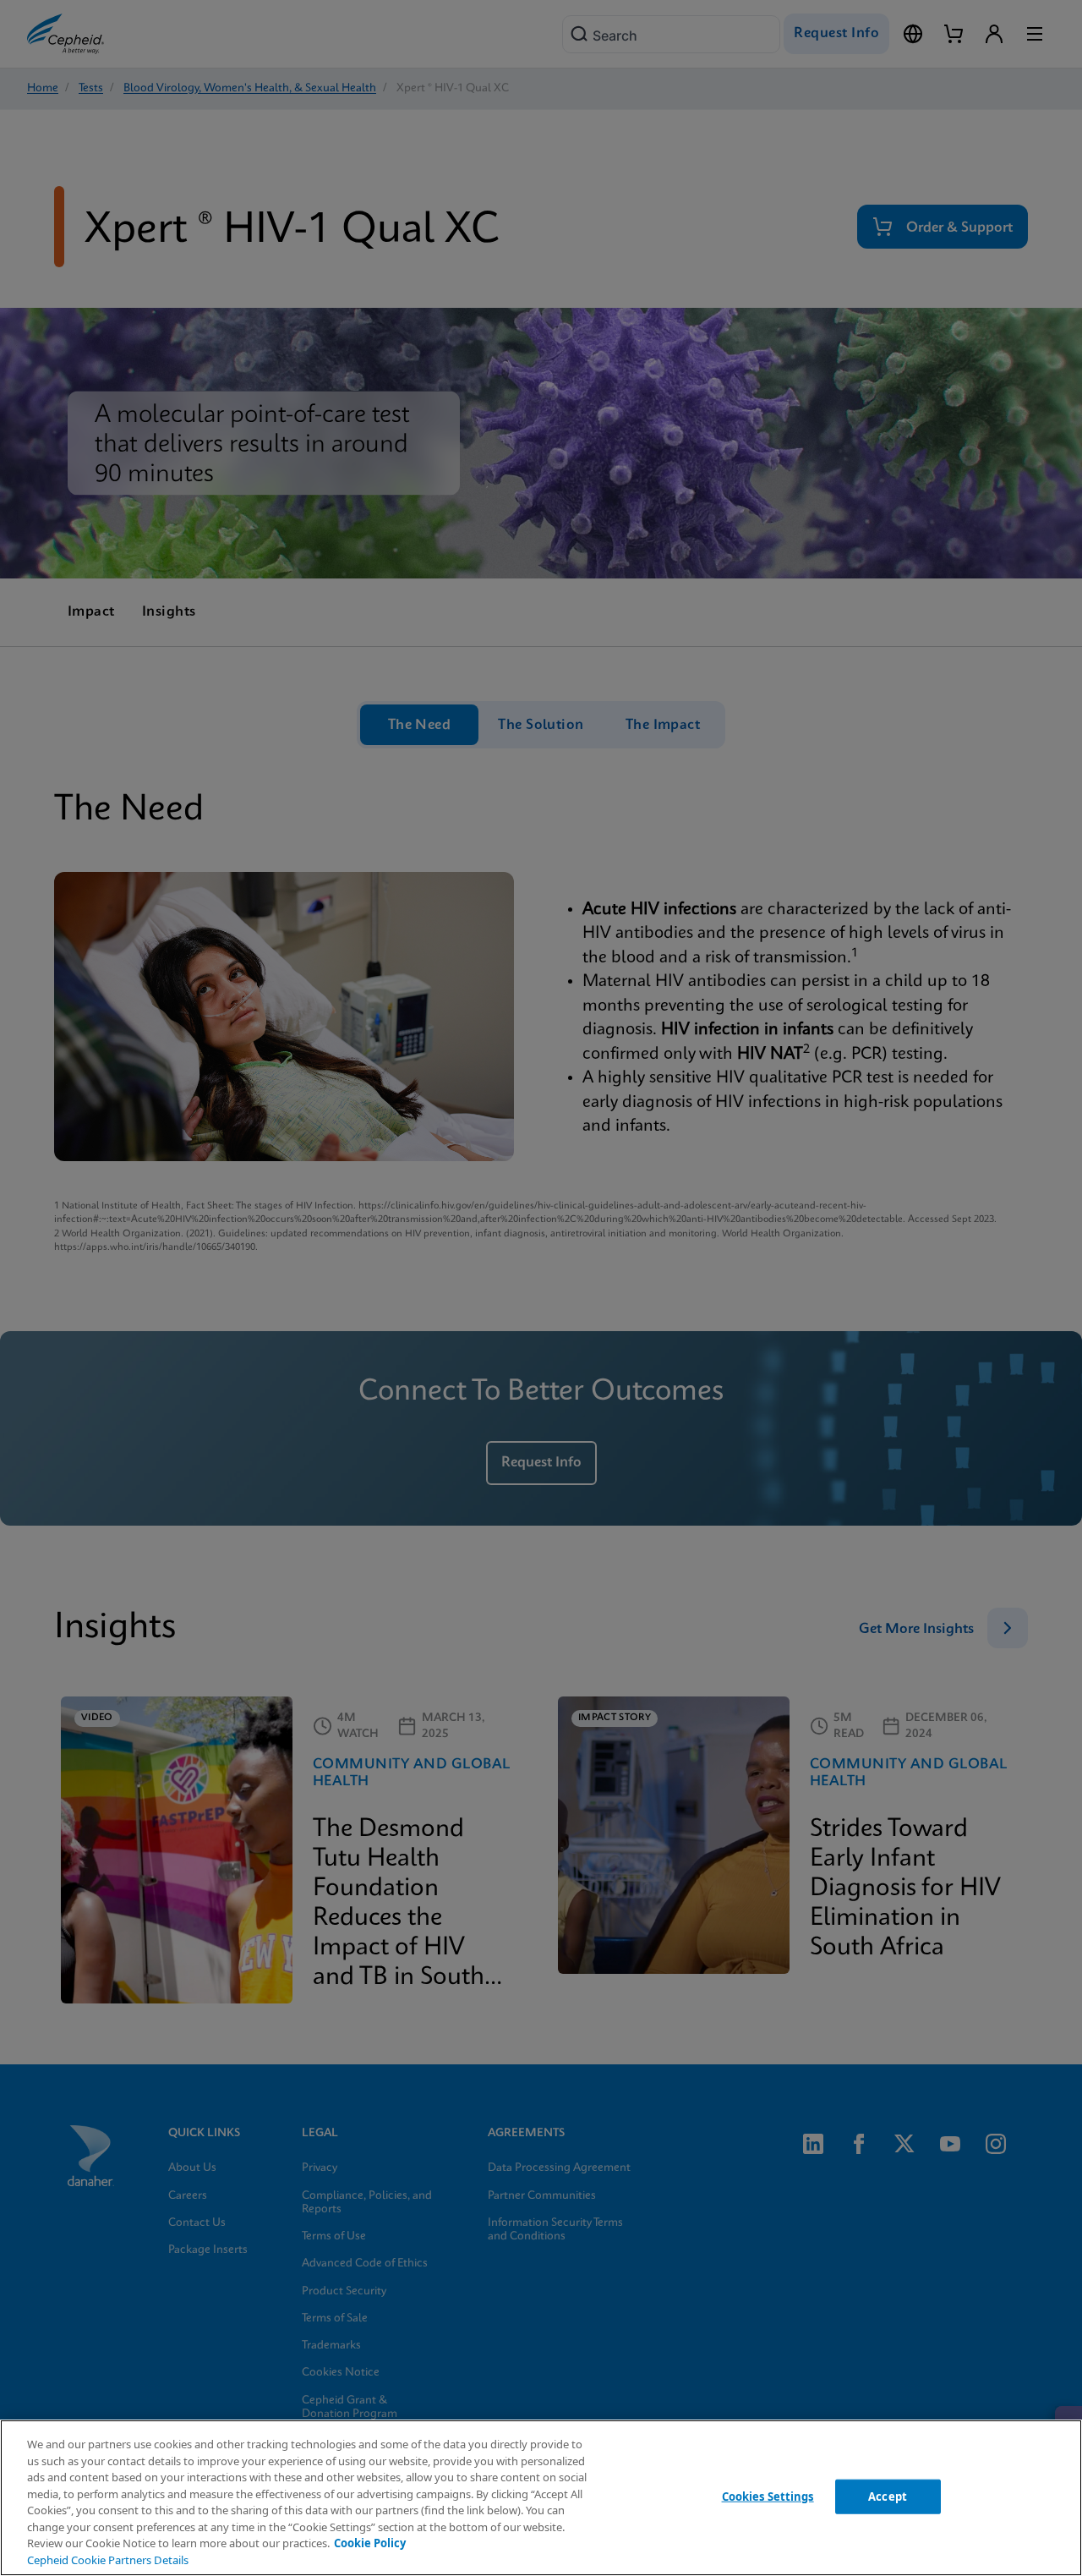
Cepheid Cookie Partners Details (108, 2560)
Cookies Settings (768, 2496)
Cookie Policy (370, 2543)
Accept (888, 2496)
